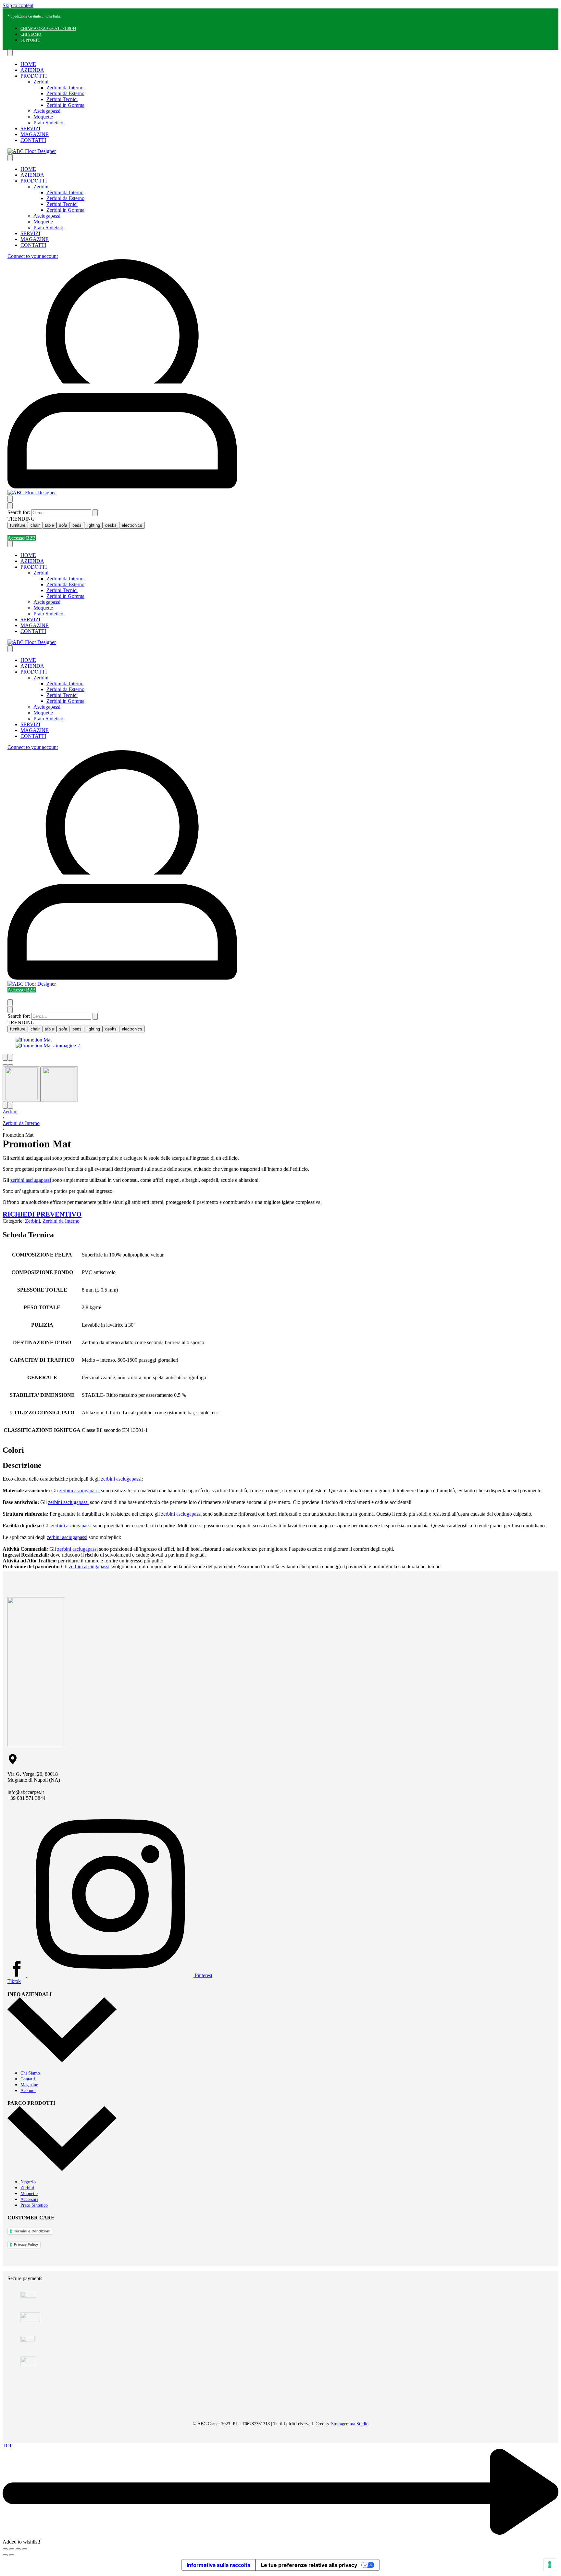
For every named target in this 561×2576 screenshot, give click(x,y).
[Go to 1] (21, 1084)
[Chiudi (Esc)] (25, 2549)
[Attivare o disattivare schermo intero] (12, 2549)
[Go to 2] (59, 1084)
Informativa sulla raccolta (218, 2565)
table (49, 525)
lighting (93, 525)
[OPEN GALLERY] (34, 1040)
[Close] (10, 506)
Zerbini (10, 1111)
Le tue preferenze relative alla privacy (309, 2565)
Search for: (19, 512)
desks (111, 525)
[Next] (10, 1057)
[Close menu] (10, 158)
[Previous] (5, 1057)
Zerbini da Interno (21, 1123)
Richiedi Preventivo (42, 1214)
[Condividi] (18, 2549)
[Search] (10, 499)
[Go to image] (5, 1065)
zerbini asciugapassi (31, 1180)
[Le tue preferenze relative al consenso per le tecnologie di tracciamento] (550, 2565)
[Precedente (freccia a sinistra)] (5, 2555)
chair (35, 525)
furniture (18, 525)
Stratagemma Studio (350, 2424)
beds (77, 525)
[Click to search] (95, 513)
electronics (132, 525)
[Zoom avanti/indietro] (5, 2549)
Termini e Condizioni (32, 2231)
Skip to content (18, 5)
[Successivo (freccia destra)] (12, 2555)
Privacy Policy (26, 2244)
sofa (63, 525)
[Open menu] (10, 53)
